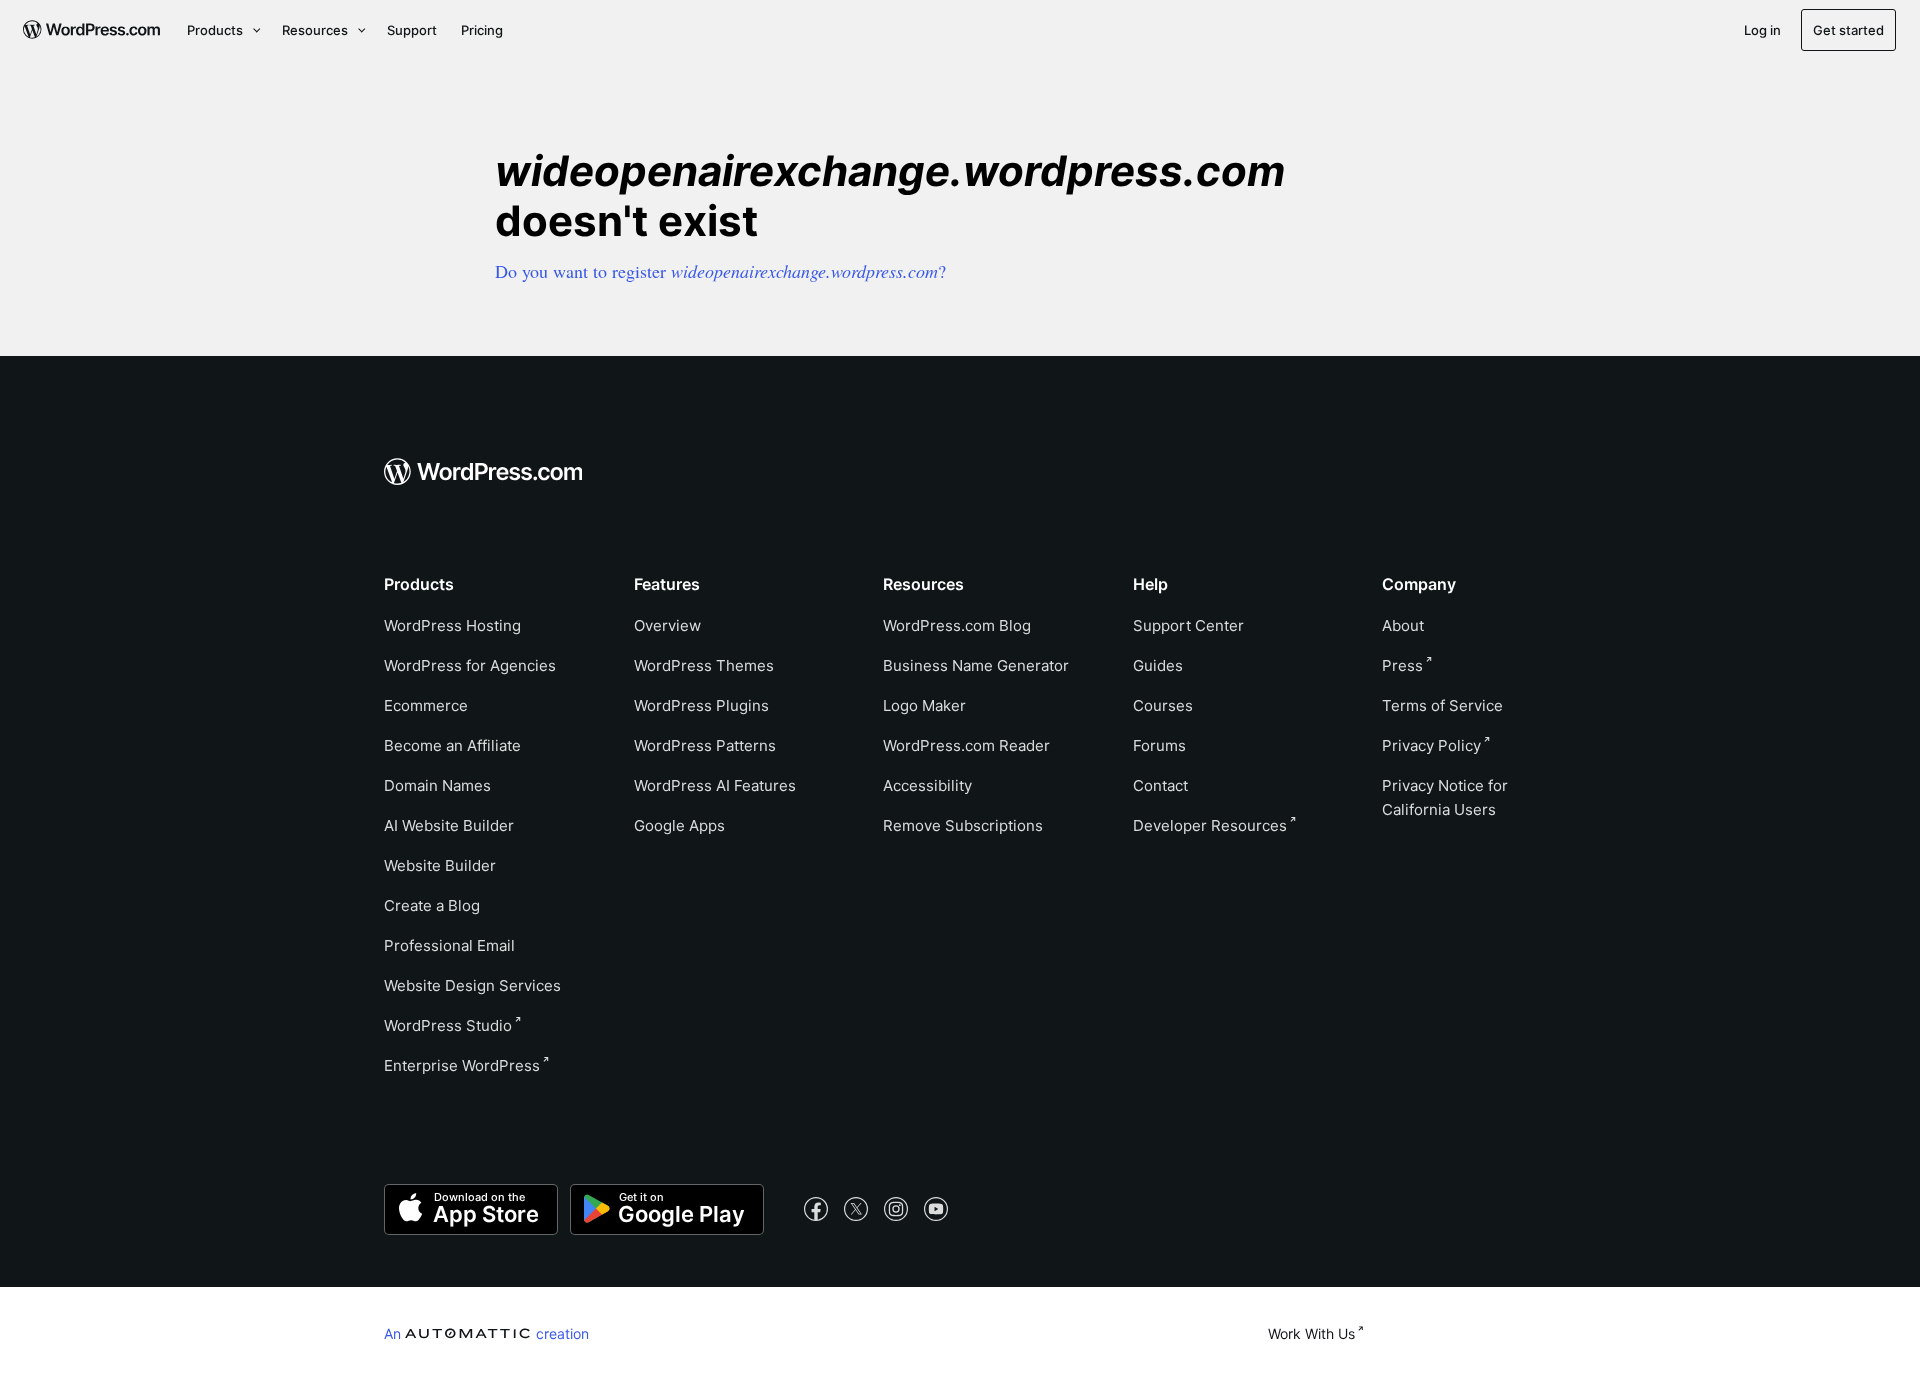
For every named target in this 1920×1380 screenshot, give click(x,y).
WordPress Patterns (705, 745)
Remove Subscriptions (963, 825)
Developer (1210, 825)
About (1403, 625)
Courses (1163, 705)
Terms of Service (1442, 705)
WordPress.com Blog (957, 625)
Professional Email (449, 945)
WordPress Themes (704, 665)
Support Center (1188, 625)
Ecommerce (426, 705)
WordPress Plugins (701, 705)
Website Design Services (472, 985)
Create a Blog (432, 905)
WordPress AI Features (715, 785)
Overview (667, 625)
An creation (486, 1333)
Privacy (1431, 745)
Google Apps (679, 825)
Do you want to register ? (720, 271)
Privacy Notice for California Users (1445, 797)
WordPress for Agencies (470, 665)
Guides (1158, 665)
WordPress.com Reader (966, 745)
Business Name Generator (976, 665)
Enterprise (462, 1065)
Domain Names (437, 785)
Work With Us (1311, 1333)
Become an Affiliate (452, 745)
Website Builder (440, 865)
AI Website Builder (449, 825)
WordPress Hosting (452, 625)
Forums (1159, 745)
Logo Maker (924, 705)
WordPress (448, 1025)
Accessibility (927, 785)
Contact (1160, 785)
